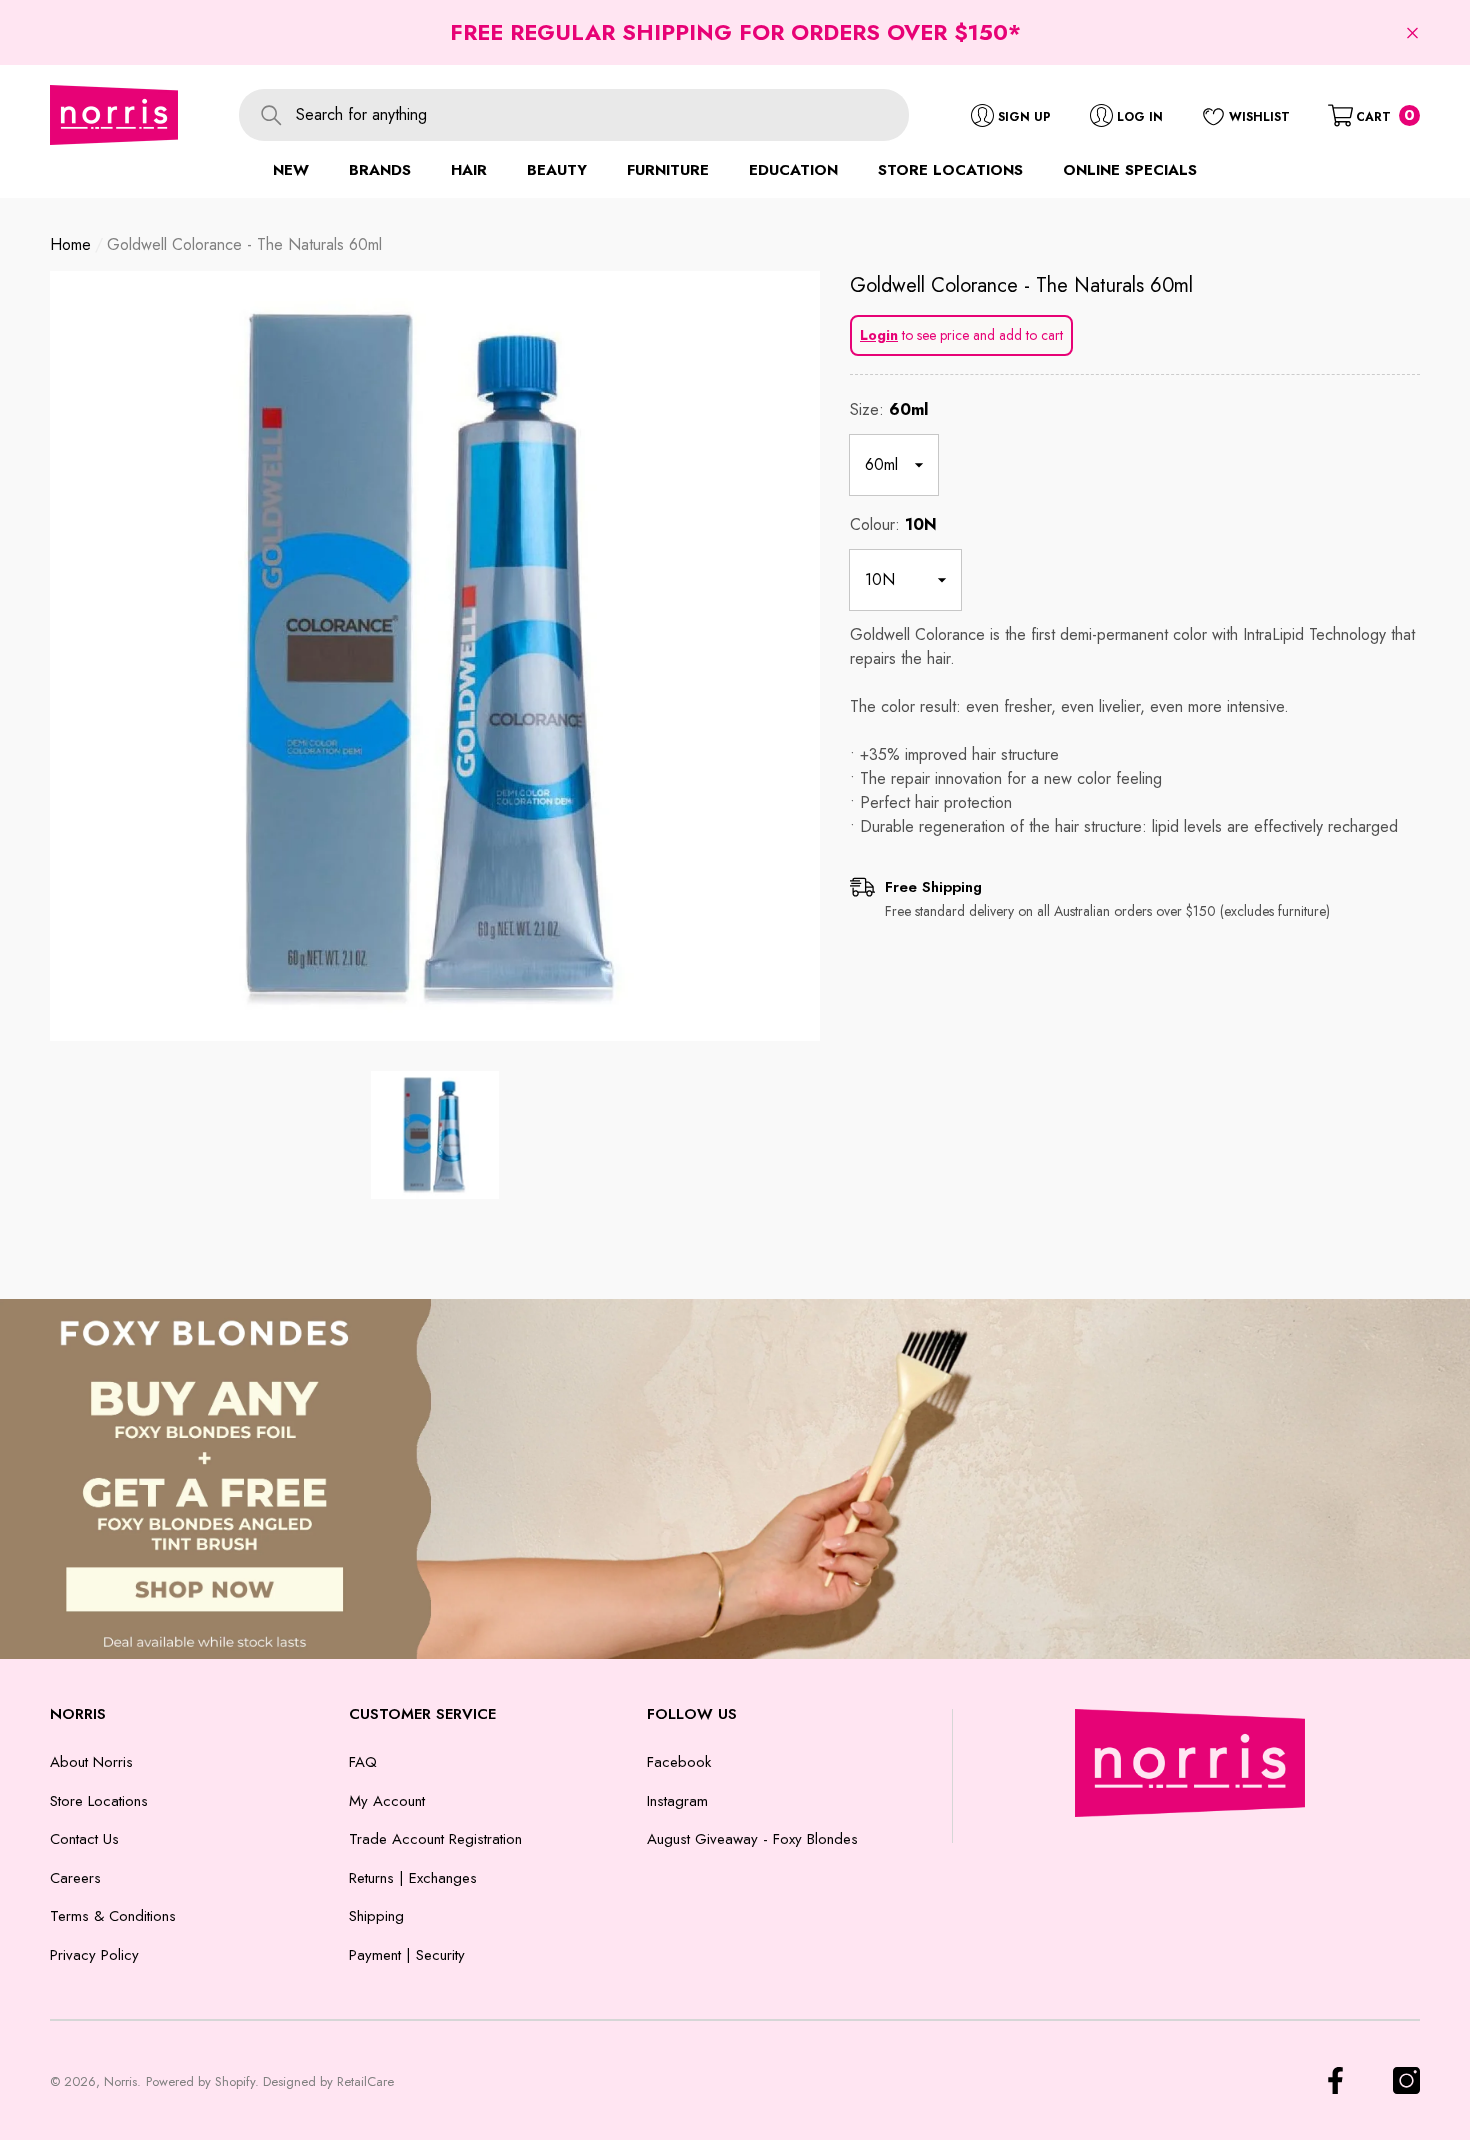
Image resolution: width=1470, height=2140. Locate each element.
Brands (380, 170)
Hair (469, 170)
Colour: (893, 524)
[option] (435, 656)
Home (70, 244)
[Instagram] (1406, 2080)
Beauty (557, 170)
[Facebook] (1335, 2080)
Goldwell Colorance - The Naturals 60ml (1021, 285)
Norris (120, 2081)
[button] (1412, 32)
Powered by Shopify (200, 2081)
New (291, 170)
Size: (889, 409)
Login (879, 335)
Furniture (668, 170)
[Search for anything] (574, 115)
